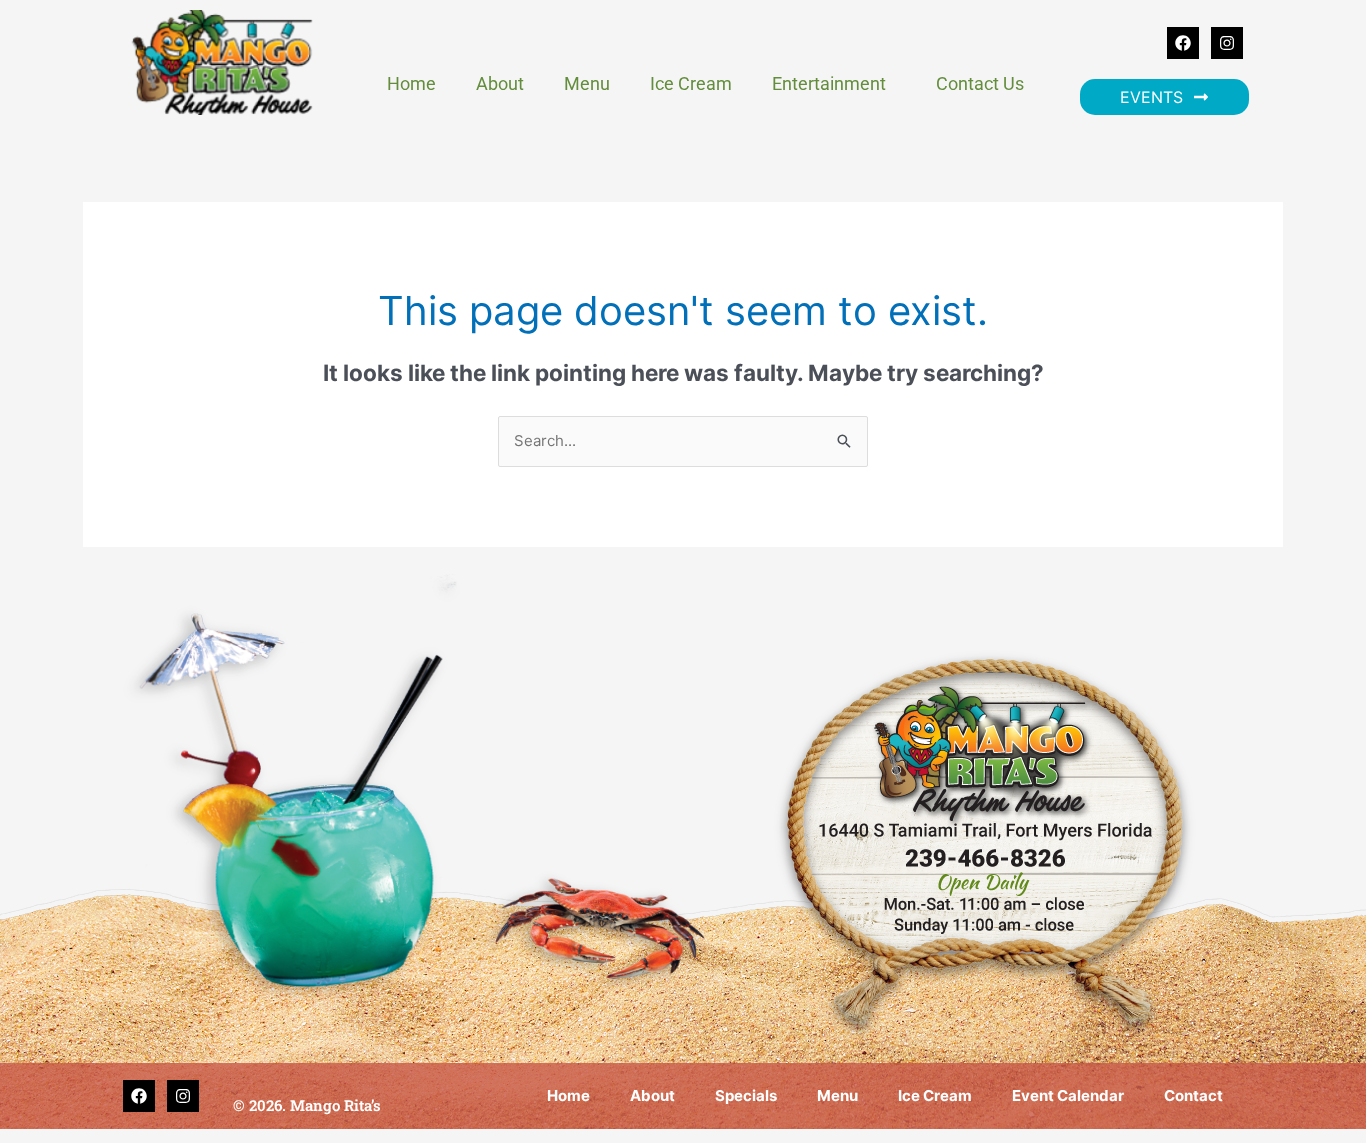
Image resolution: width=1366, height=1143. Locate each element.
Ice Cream (691, 83)
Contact (1193, 1095)
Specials (746, 1095)
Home (411, 83)
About (500, 83)
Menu (587, 83)
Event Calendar (1068, 1095)
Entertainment (829, 83)
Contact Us (980, 83)
